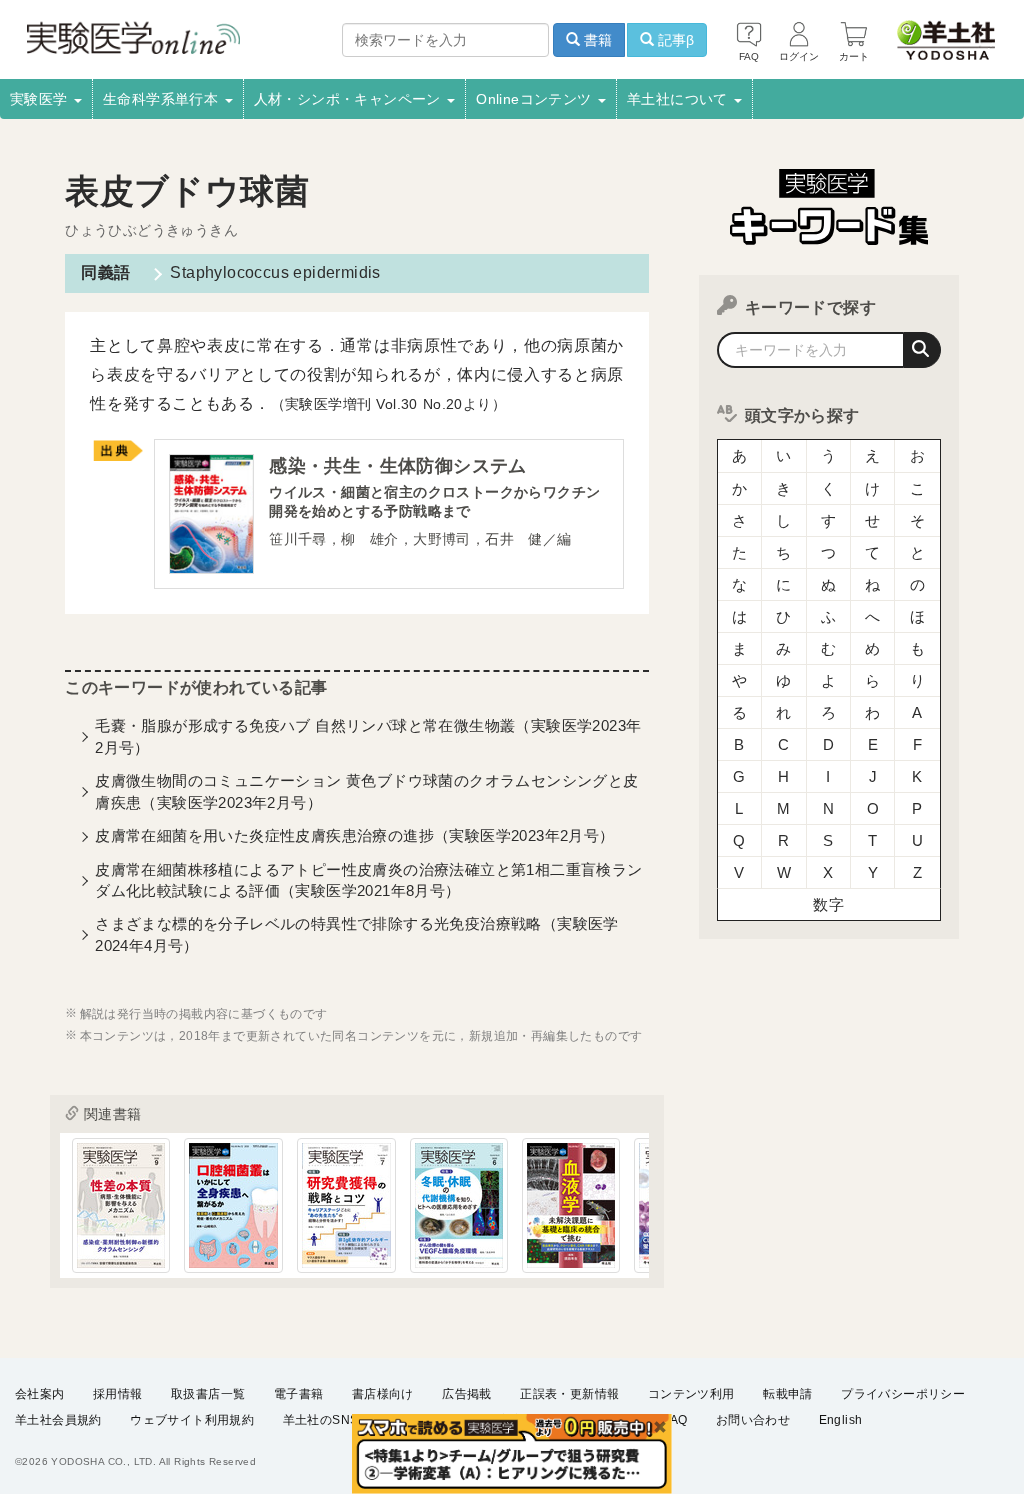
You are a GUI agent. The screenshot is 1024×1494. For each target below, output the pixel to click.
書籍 (596, 40)
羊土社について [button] (679, 99)
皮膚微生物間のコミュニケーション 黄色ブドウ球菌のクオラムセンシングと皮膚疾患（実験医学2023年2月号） (366, 791)
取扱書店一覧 (208, 1394)
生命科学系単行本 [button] (163, 99)
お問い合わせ (753, 1420)
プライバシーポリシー (903, 1394)
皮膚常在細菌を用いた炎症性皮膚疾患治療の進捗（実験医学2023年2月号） (354, 835)
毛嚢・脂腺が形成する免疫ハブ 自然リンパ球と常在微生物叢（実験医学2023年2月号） (368, 736)
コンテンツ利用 (691, 1394)
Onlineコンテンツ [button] (536, 99)
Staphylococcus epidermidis (275, 272)
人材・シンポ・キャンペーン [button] (350, 99)
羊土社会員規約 (58, 1420)
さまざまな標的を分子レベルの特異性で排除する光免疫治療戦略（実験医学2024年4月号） (357, 934)
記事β (674, 40)
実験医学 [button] (41, 99)
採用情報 (118, 1394)
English (841, 1420)
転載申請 (788, 1394)
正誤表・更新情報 (569, 1394)
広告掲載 (467, 1394)
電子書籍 (299, 1394)
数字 (828, 904)
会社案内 (40, 1394)
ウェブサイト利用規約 (192, 1420)
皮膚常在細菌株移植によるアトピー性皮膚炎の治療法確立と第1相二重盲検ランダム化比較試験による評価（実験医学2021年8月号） (368, 880)
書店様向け (383, 1394)
